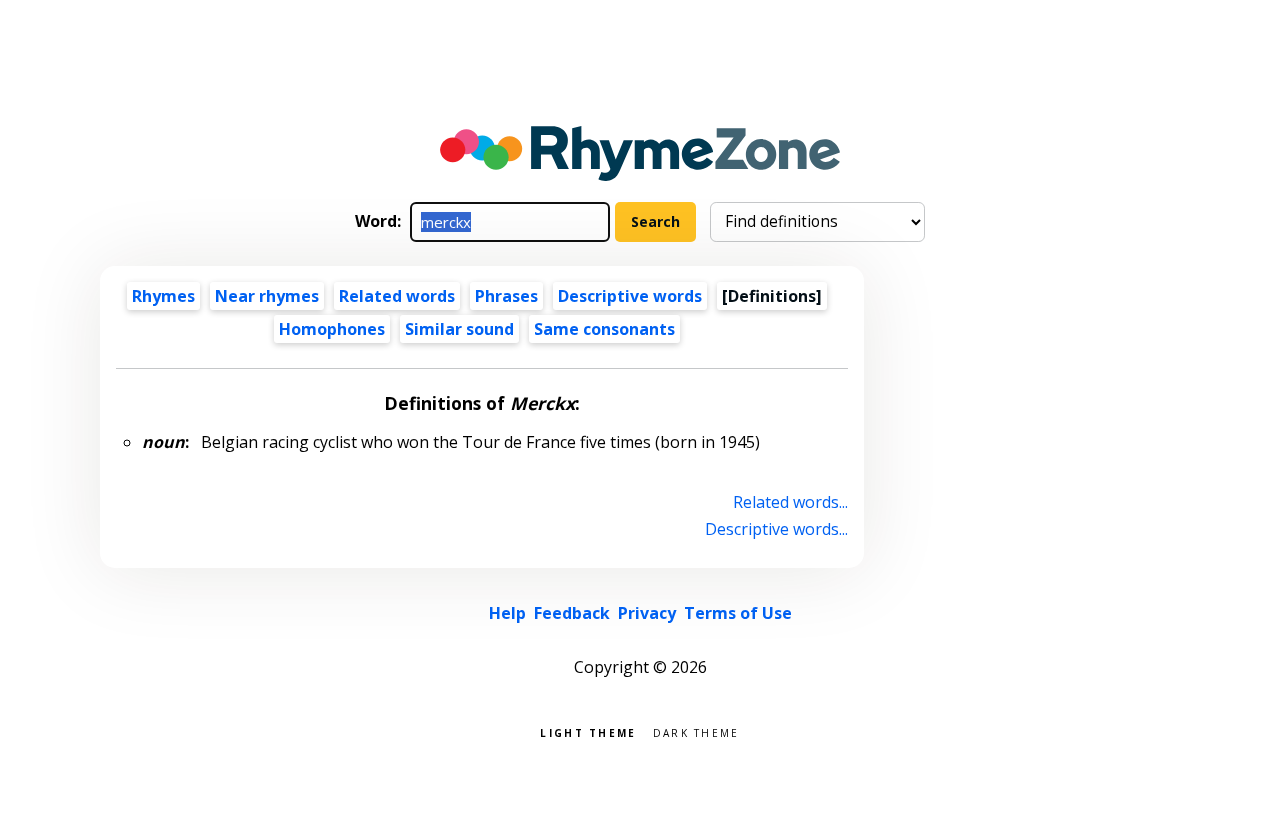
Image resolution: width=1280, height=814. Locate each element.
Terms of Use (738, 613)
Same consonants (604, 329)
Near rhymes (267, 296)
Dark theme (696, 731)
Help (507, 613)
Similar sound (459, 329)
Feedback (572, 613)
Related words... (790, 502)
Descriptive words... (776, 529)
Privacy (647, 613)
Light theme (588, 731)
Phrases (506, 296)
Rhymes (163, 296)
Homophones (332, 329)
